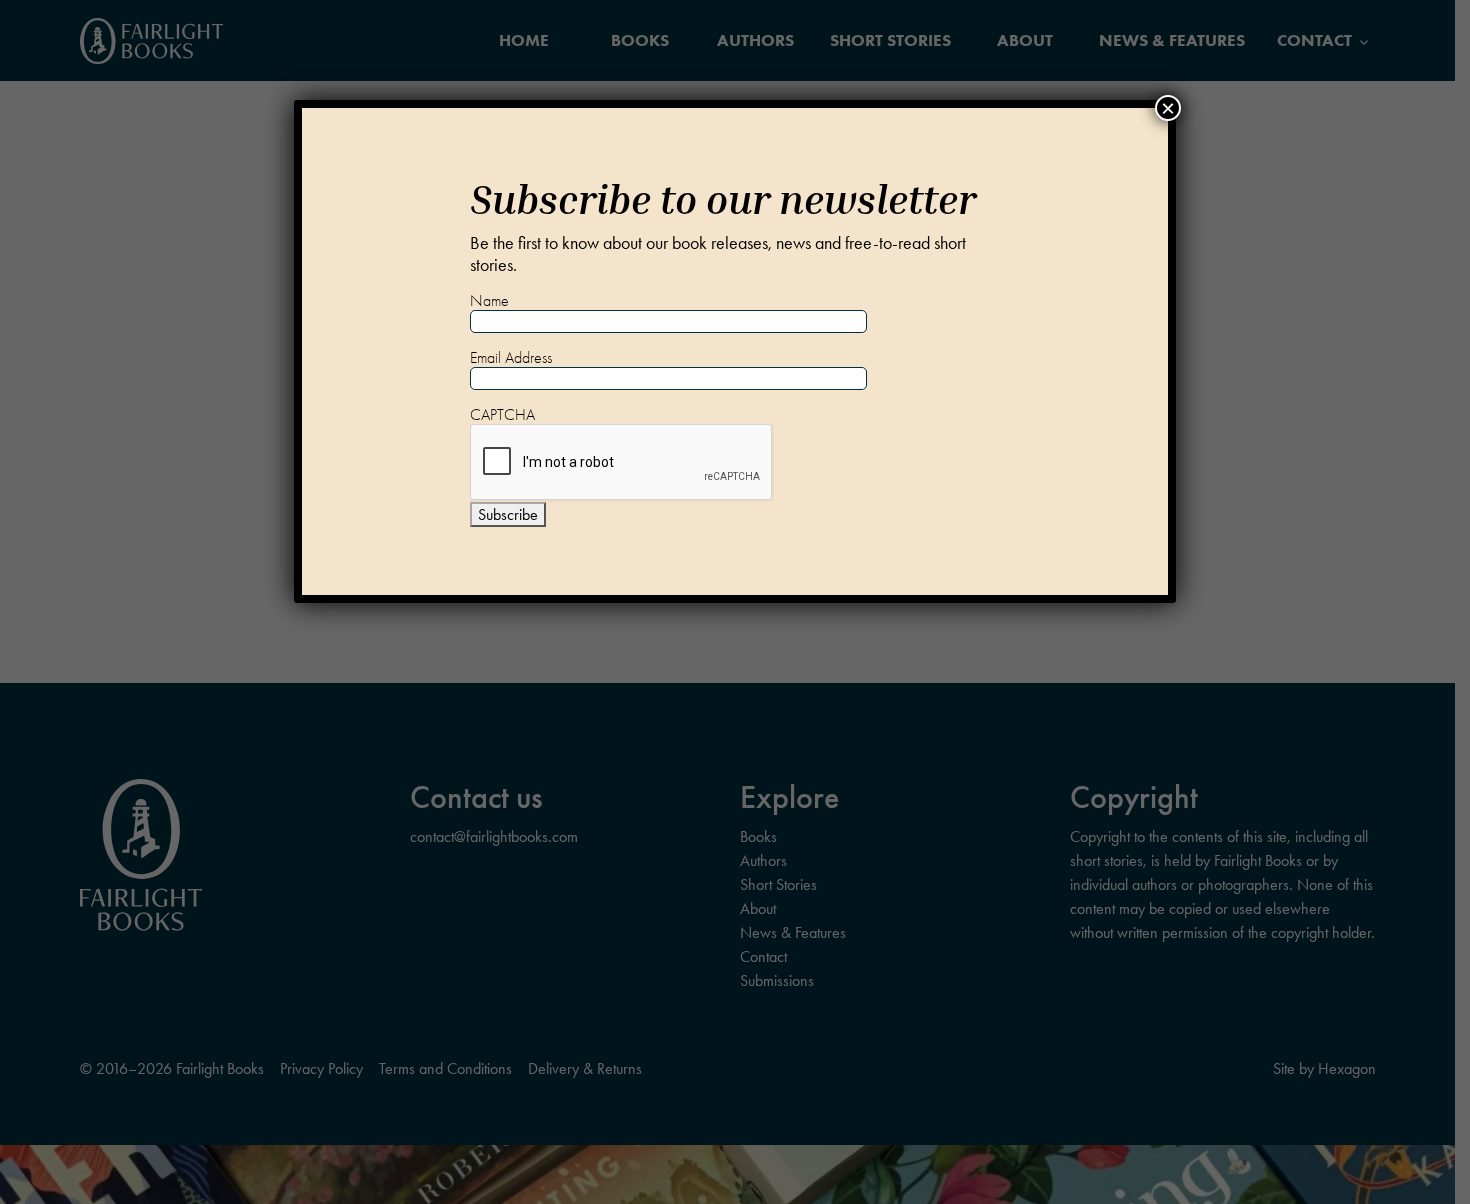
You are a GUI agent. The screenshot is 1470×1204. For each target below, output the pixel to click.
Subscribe (508, 514)
